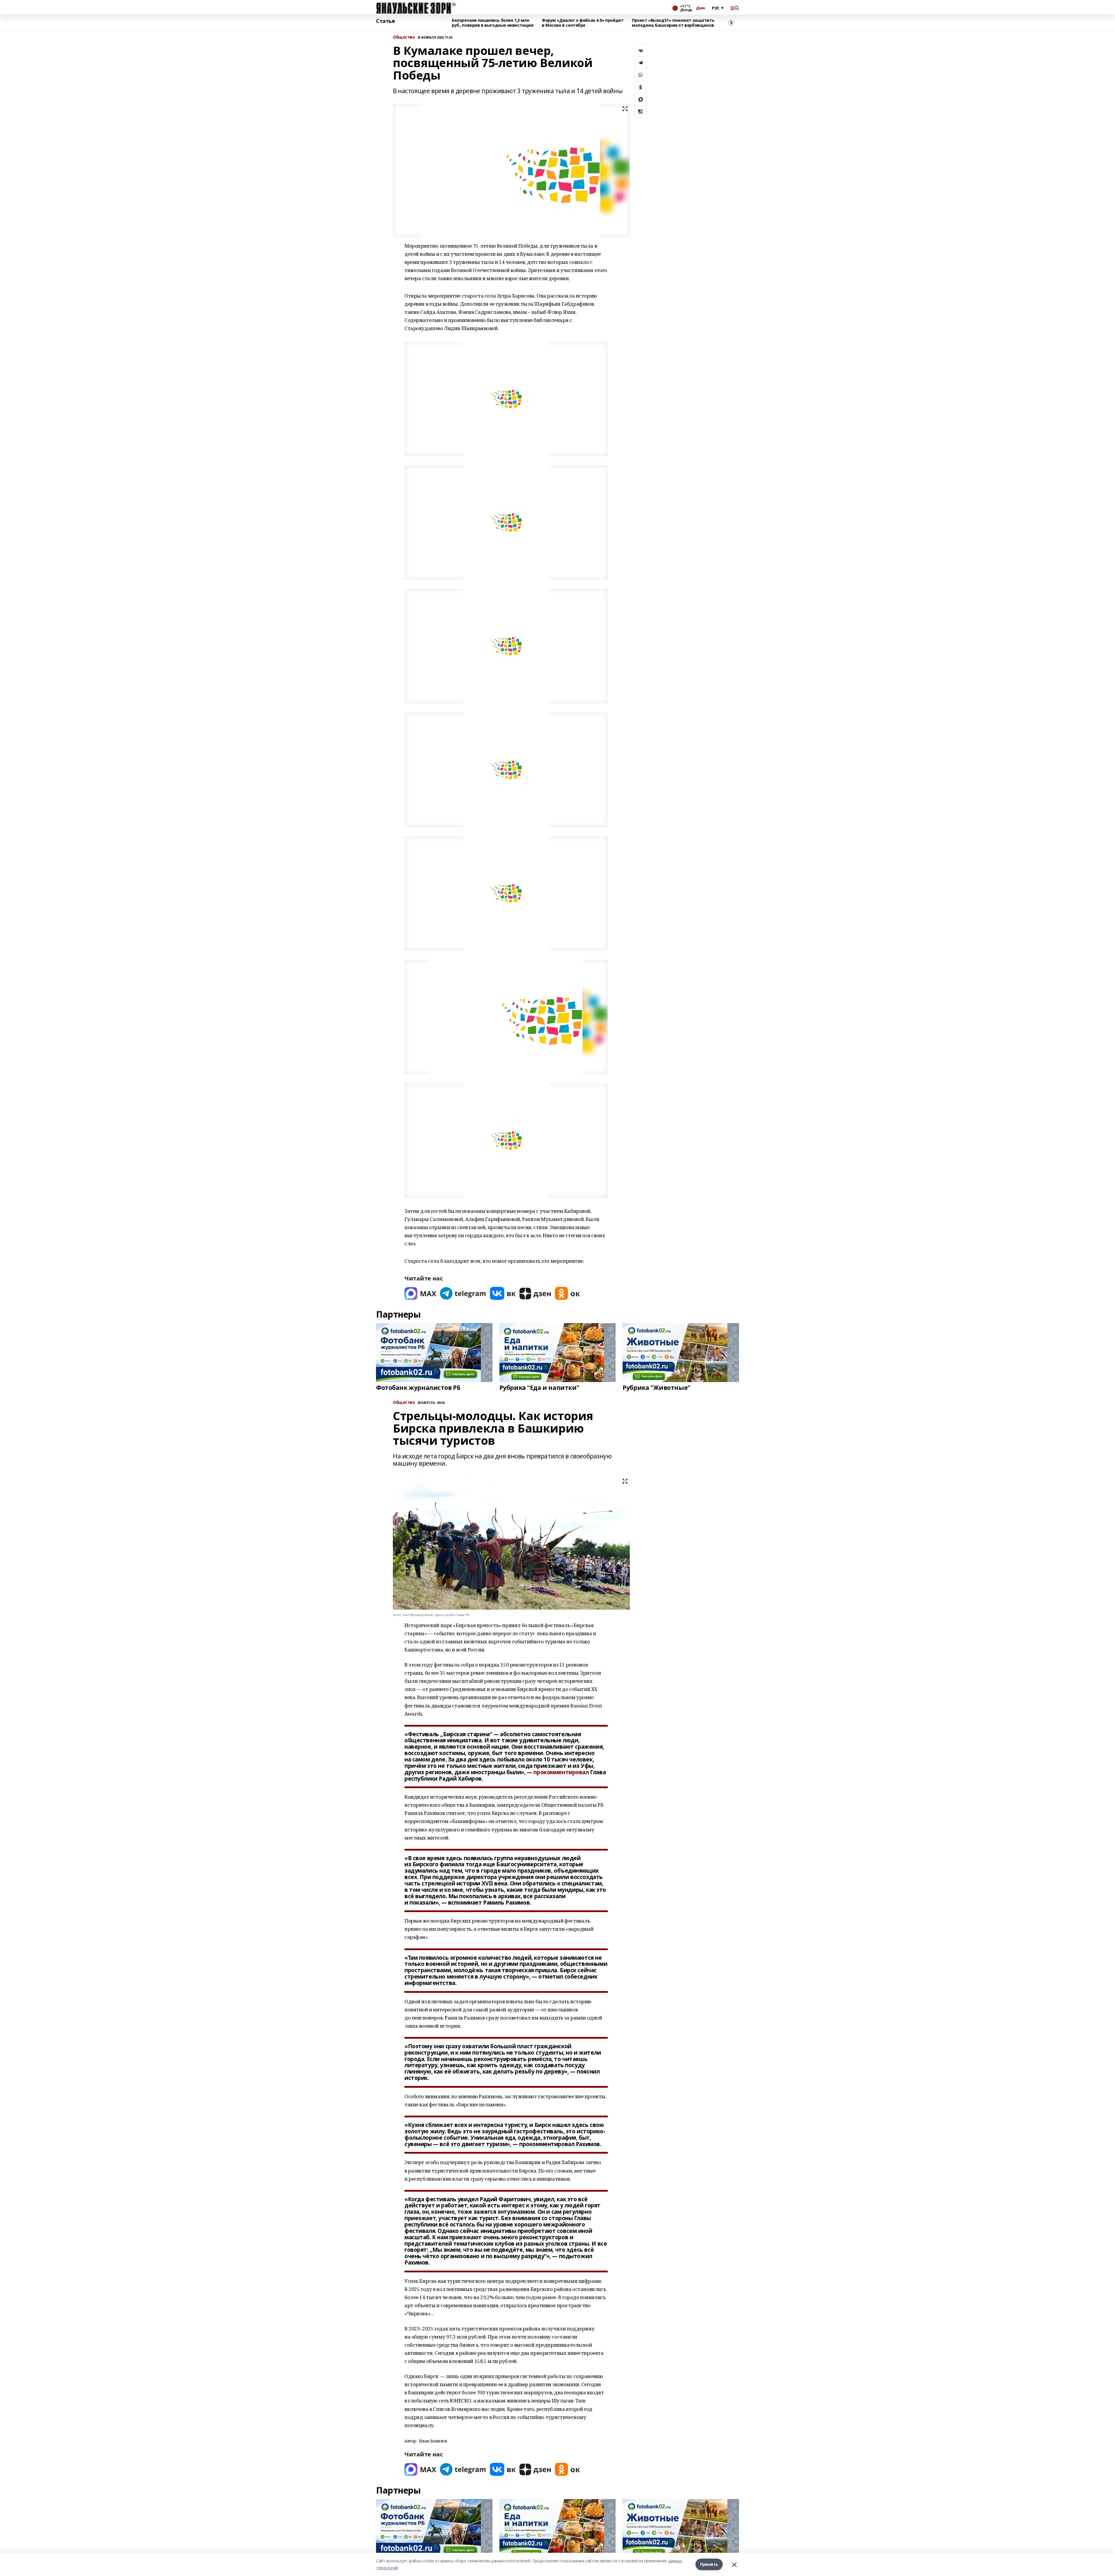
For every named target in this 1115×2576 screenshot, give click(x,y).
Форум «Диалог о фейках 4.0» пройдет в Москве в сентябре (583, 23)
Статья (385, 21)
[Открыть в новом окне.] (420, 1293)
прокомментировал (561, 1772)
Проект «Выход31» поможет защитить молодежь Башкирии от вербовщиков (673, 23)
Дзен (701, 8)
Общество (404, 37)
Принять (709, 2564)
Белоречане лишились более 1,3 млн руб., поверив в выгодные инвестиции (492, 23)
